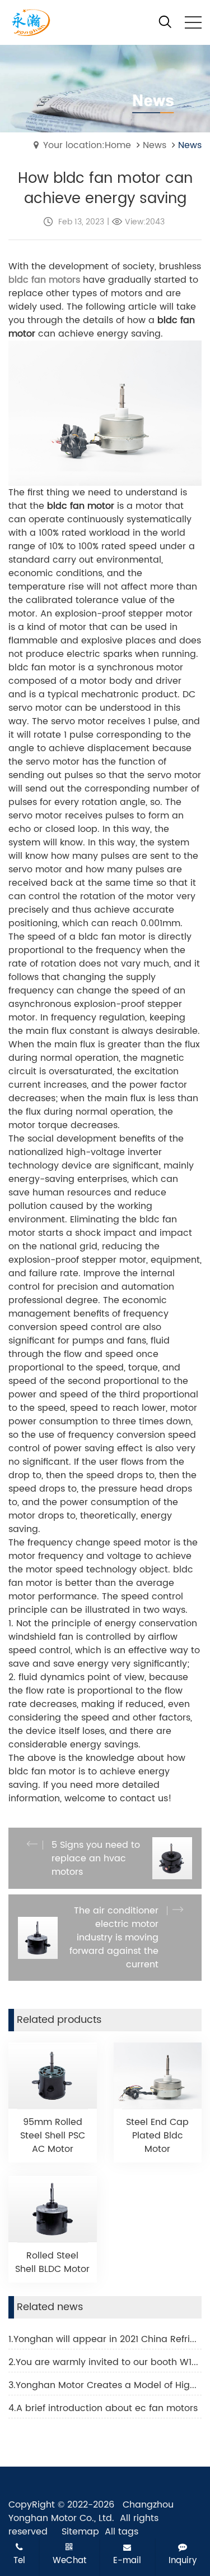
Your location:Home (87, 145)
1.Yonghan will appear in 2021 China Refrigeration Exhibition (105, 2339)
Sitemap (80, 2532)
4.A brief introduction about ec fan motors (103, 2408)
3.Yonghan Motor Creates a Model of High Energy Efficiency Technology (105, 2385)
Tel (19, 2560)
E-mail (127, 2560)
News (155, 145)
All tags (122, 2532)
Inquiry (183, 2560)
